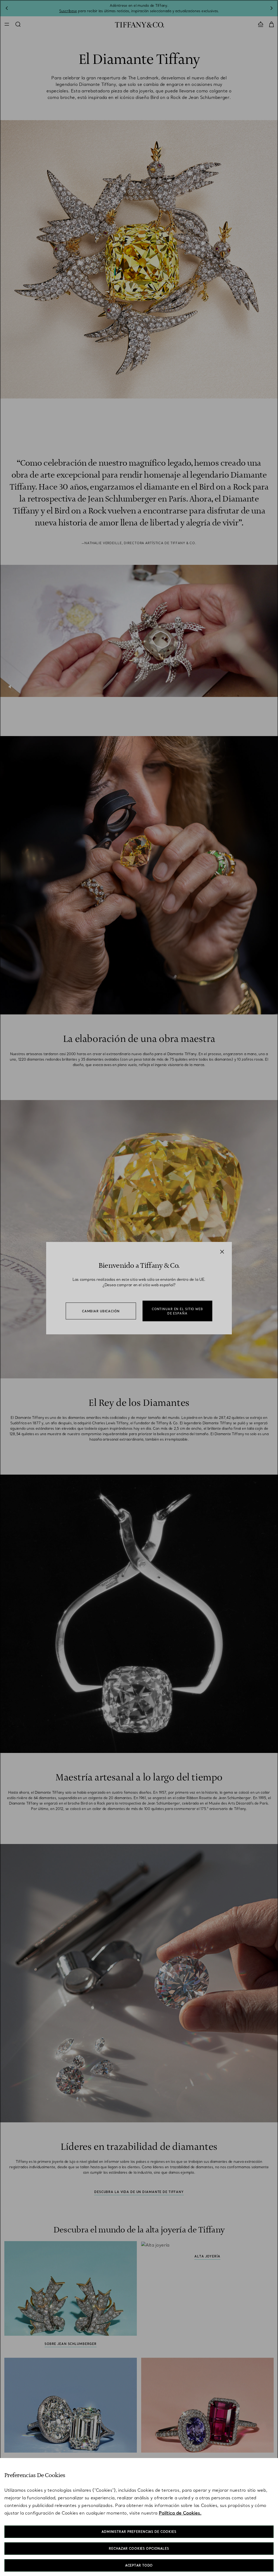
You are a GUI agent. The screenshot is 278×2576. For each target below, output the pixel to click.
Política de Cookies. (180, 2513)
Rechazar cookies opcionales (139, 2549)
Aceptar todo (139, 2565)
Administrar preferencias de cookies (139, 2532)
